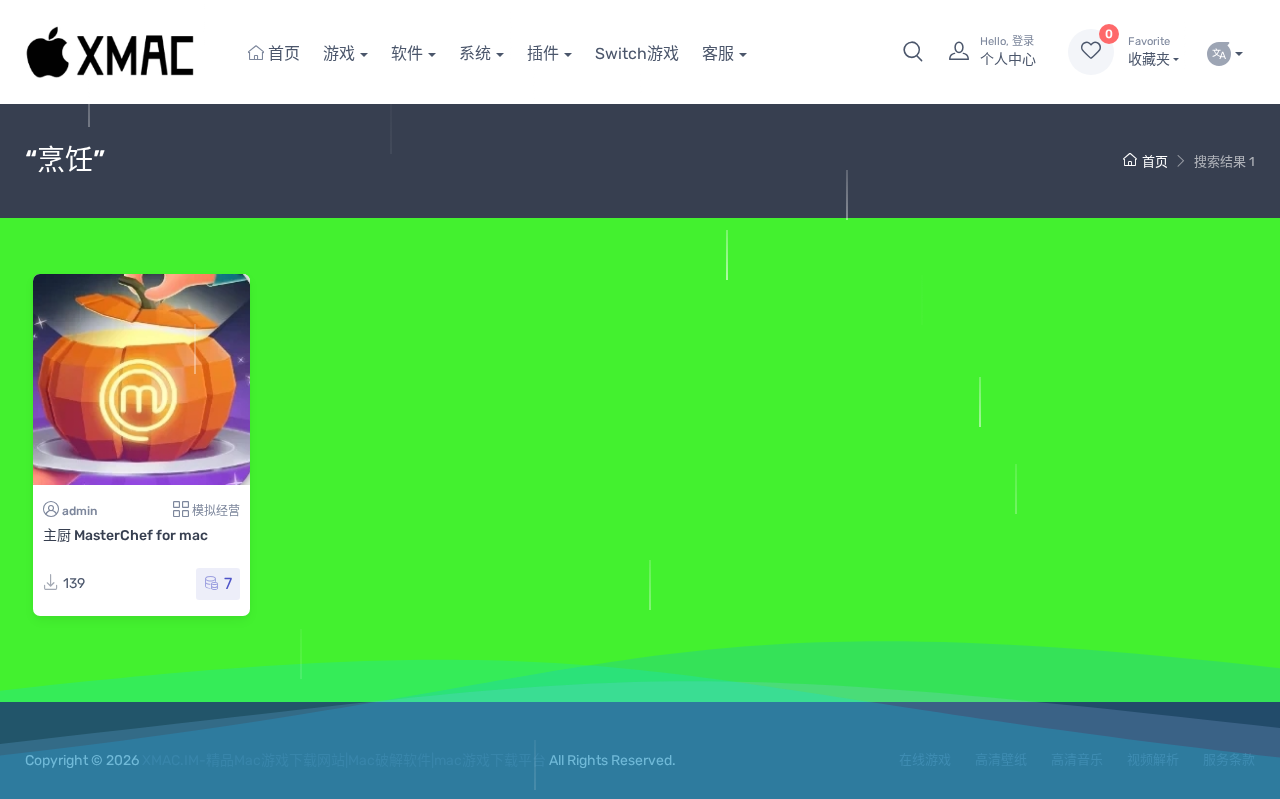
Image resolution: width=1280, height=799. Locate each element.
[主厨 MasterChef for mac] (141, 379)
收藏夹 (1149, 51)
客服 (718, 53)
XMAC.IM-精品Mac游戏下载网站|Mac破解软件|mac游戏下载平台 (344, 760)
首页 (282, 53)
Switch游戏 (637, 53)
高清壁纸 (1001, 759)
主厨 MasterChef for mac (125, 535)
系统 (475, 53)
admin (79, 511)
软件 (407, 53)
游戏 (339, 53)
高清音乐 (1077, 759)
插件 (543, 53)
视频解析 (1153, 759)
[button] (913, 52)
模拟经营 (216, 511)
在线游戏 (925, 759)
